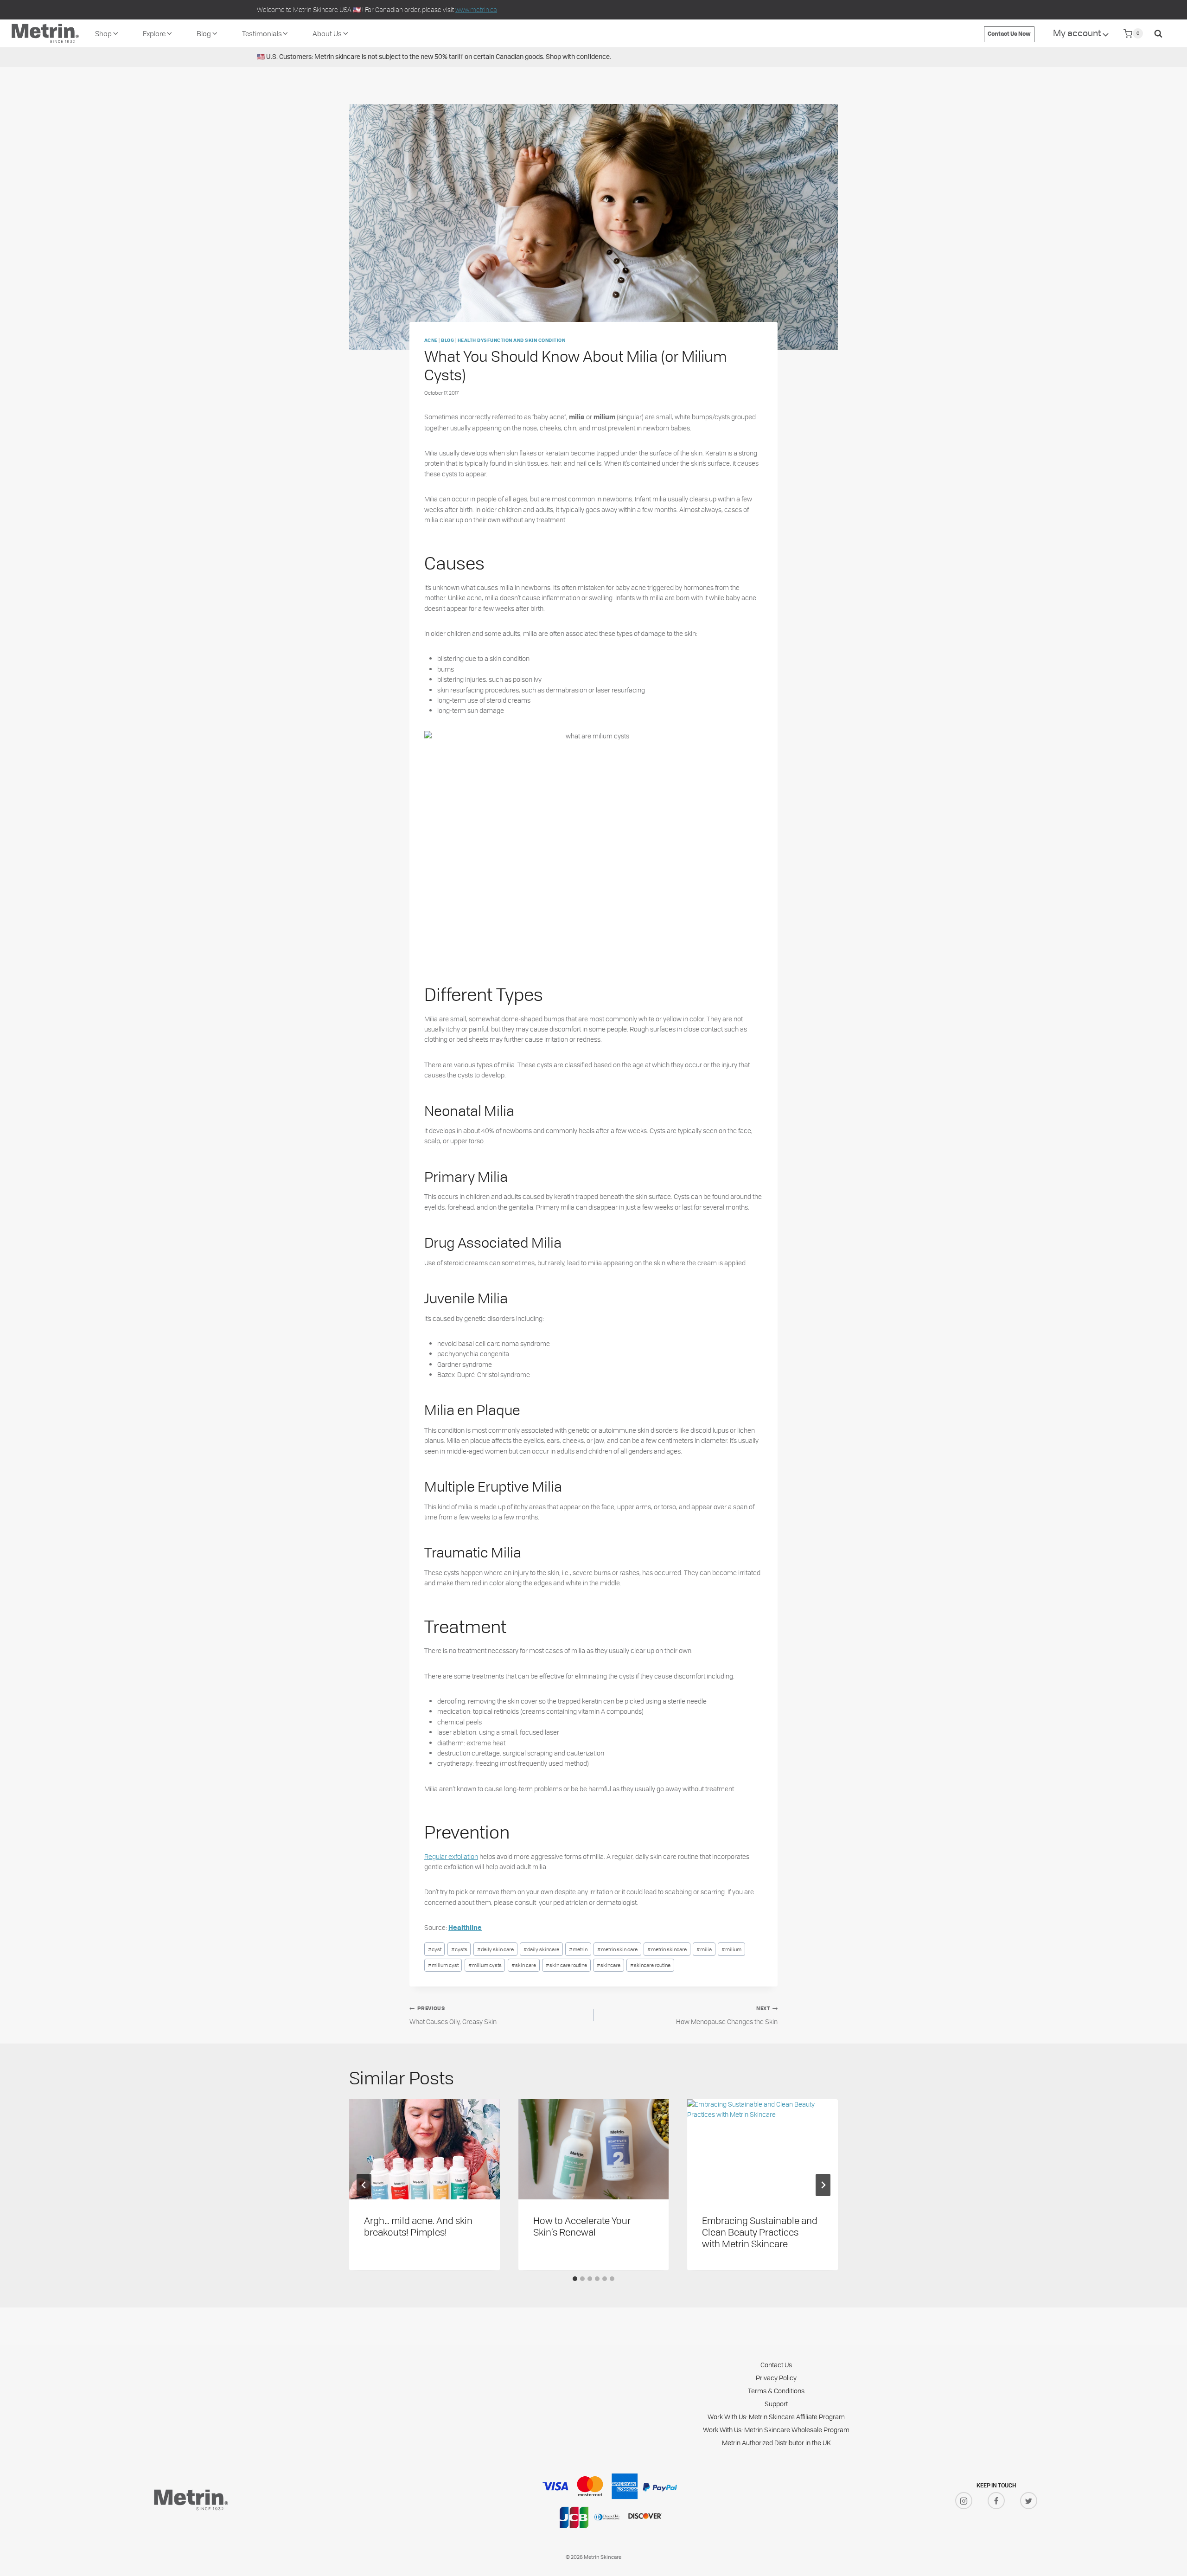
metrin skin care (617, 1949)
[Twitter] (1029, 2501)
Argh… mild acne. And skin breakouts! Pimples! (418, 2226)
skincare (609, 1965)
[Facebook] (996, 2501)
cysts (459, 1949)
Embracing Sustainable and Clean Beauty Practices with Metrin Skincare (760, 2232)
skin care (524, 1965)
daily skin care (495, 1949)
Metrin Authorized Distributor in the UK (776, 2443)
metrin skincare (667, 1949)
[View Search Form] (1158, 33)
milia (704, 1949)
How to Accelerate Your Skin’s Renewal (582, 2226)
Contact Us (776, 2365)
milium (731, 1949)
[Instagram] (964, 2501)
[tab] (575, 2279)
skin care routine (566, 1965)
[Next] (823, 2185)
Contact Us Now (1009, 34)
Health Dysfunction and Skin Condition (511, 341)
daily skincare (541, 1949)
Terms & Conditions (776, 2391)
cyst (435, 1949)
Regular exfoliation (451, 1856)
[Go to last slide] (364, 2185)
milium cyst (443, 1965)
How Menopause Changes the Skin (727, 2016)
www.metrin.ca (476, 10)
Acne (431, 341)
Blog (447, 341)
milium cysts (485, 1965)
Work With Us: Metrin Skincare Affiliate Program (776, 2417)
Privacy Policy (776, 2378)
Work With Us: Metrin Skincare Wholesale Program (776, 2430)
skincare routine (650, 1965)
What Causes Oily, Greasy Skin (453, 2016)
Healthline (465, 1928)
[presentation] (424, 2149)
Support (776, 2404)
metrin (578, 1949)
